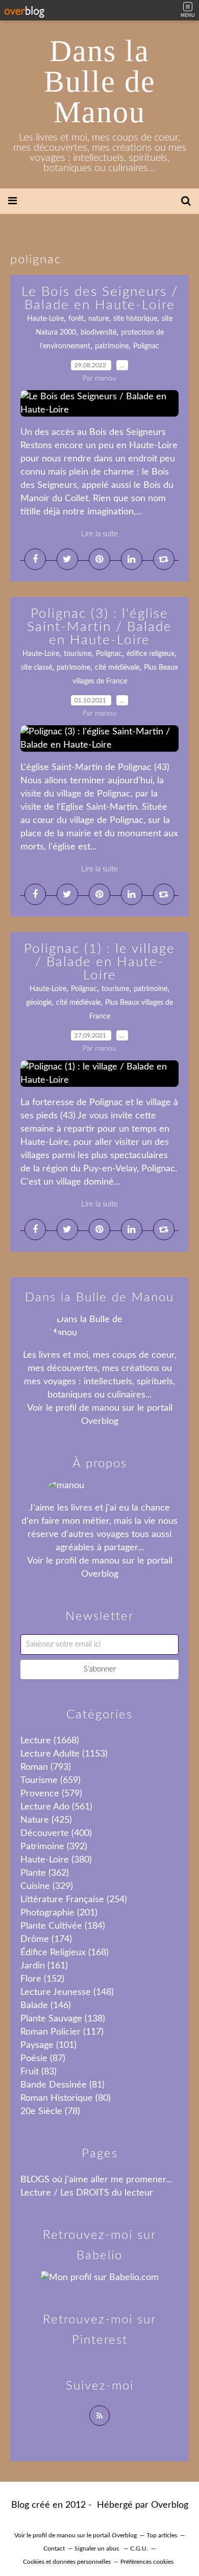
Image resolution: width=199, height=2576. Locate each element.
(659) (51, 1780)
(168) (65, 1953)
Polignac (146, 346)
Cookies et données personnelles (67, 2562)
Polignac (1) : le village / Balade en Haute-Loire (99, 962)
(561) (56, 1807)
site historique (135, 319)
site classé (36, 668)
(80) (66, 2098)
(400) (56, 1833)
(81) (63, 2085)
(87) (43, 2059)
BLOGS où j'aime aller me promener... (96, 2180)
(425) (46, 1820)
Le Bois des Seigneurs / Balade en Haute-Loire (100, 298)
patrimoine (112, 346)
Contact (54, 2548)
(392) (54, 1847)
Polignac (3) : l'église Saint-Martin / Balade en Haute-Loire (99, 627)
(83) (39, 2072)
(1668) (50, 1741)
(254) (74, 1900)
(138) (63, 2019)
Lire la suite (99, 534)
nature (98, 319)
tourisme (78, 654)
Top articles (162, 2535)
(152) (42, 1979)
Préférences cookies (147, 2562)
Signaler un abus (97, 2548)
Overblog (170, 2505)
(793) (46, 1767)
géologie (39, 1003)
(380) (56, 1860)
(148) (67, 1992)
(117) (62, 2032)
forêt (76, 319)
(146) (46, 2006)
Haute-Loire (45, 319)
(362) (45, 1873)
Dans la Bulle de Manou (100, 81)
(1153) (64, 1754)
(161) (44, 1966)
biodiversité (98, 333)
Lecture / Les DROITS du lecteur (87, 2193)
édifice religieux (151, 654)
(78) (50, 2112)
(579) (51, 1794)
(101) (48, 2045)
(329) (47, 1886)
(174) (46, 1939)
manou (106, 1408)
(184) (63, 1926)
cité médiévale (117, 668)
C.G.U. (139, 2548)
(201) (59, 1913)
